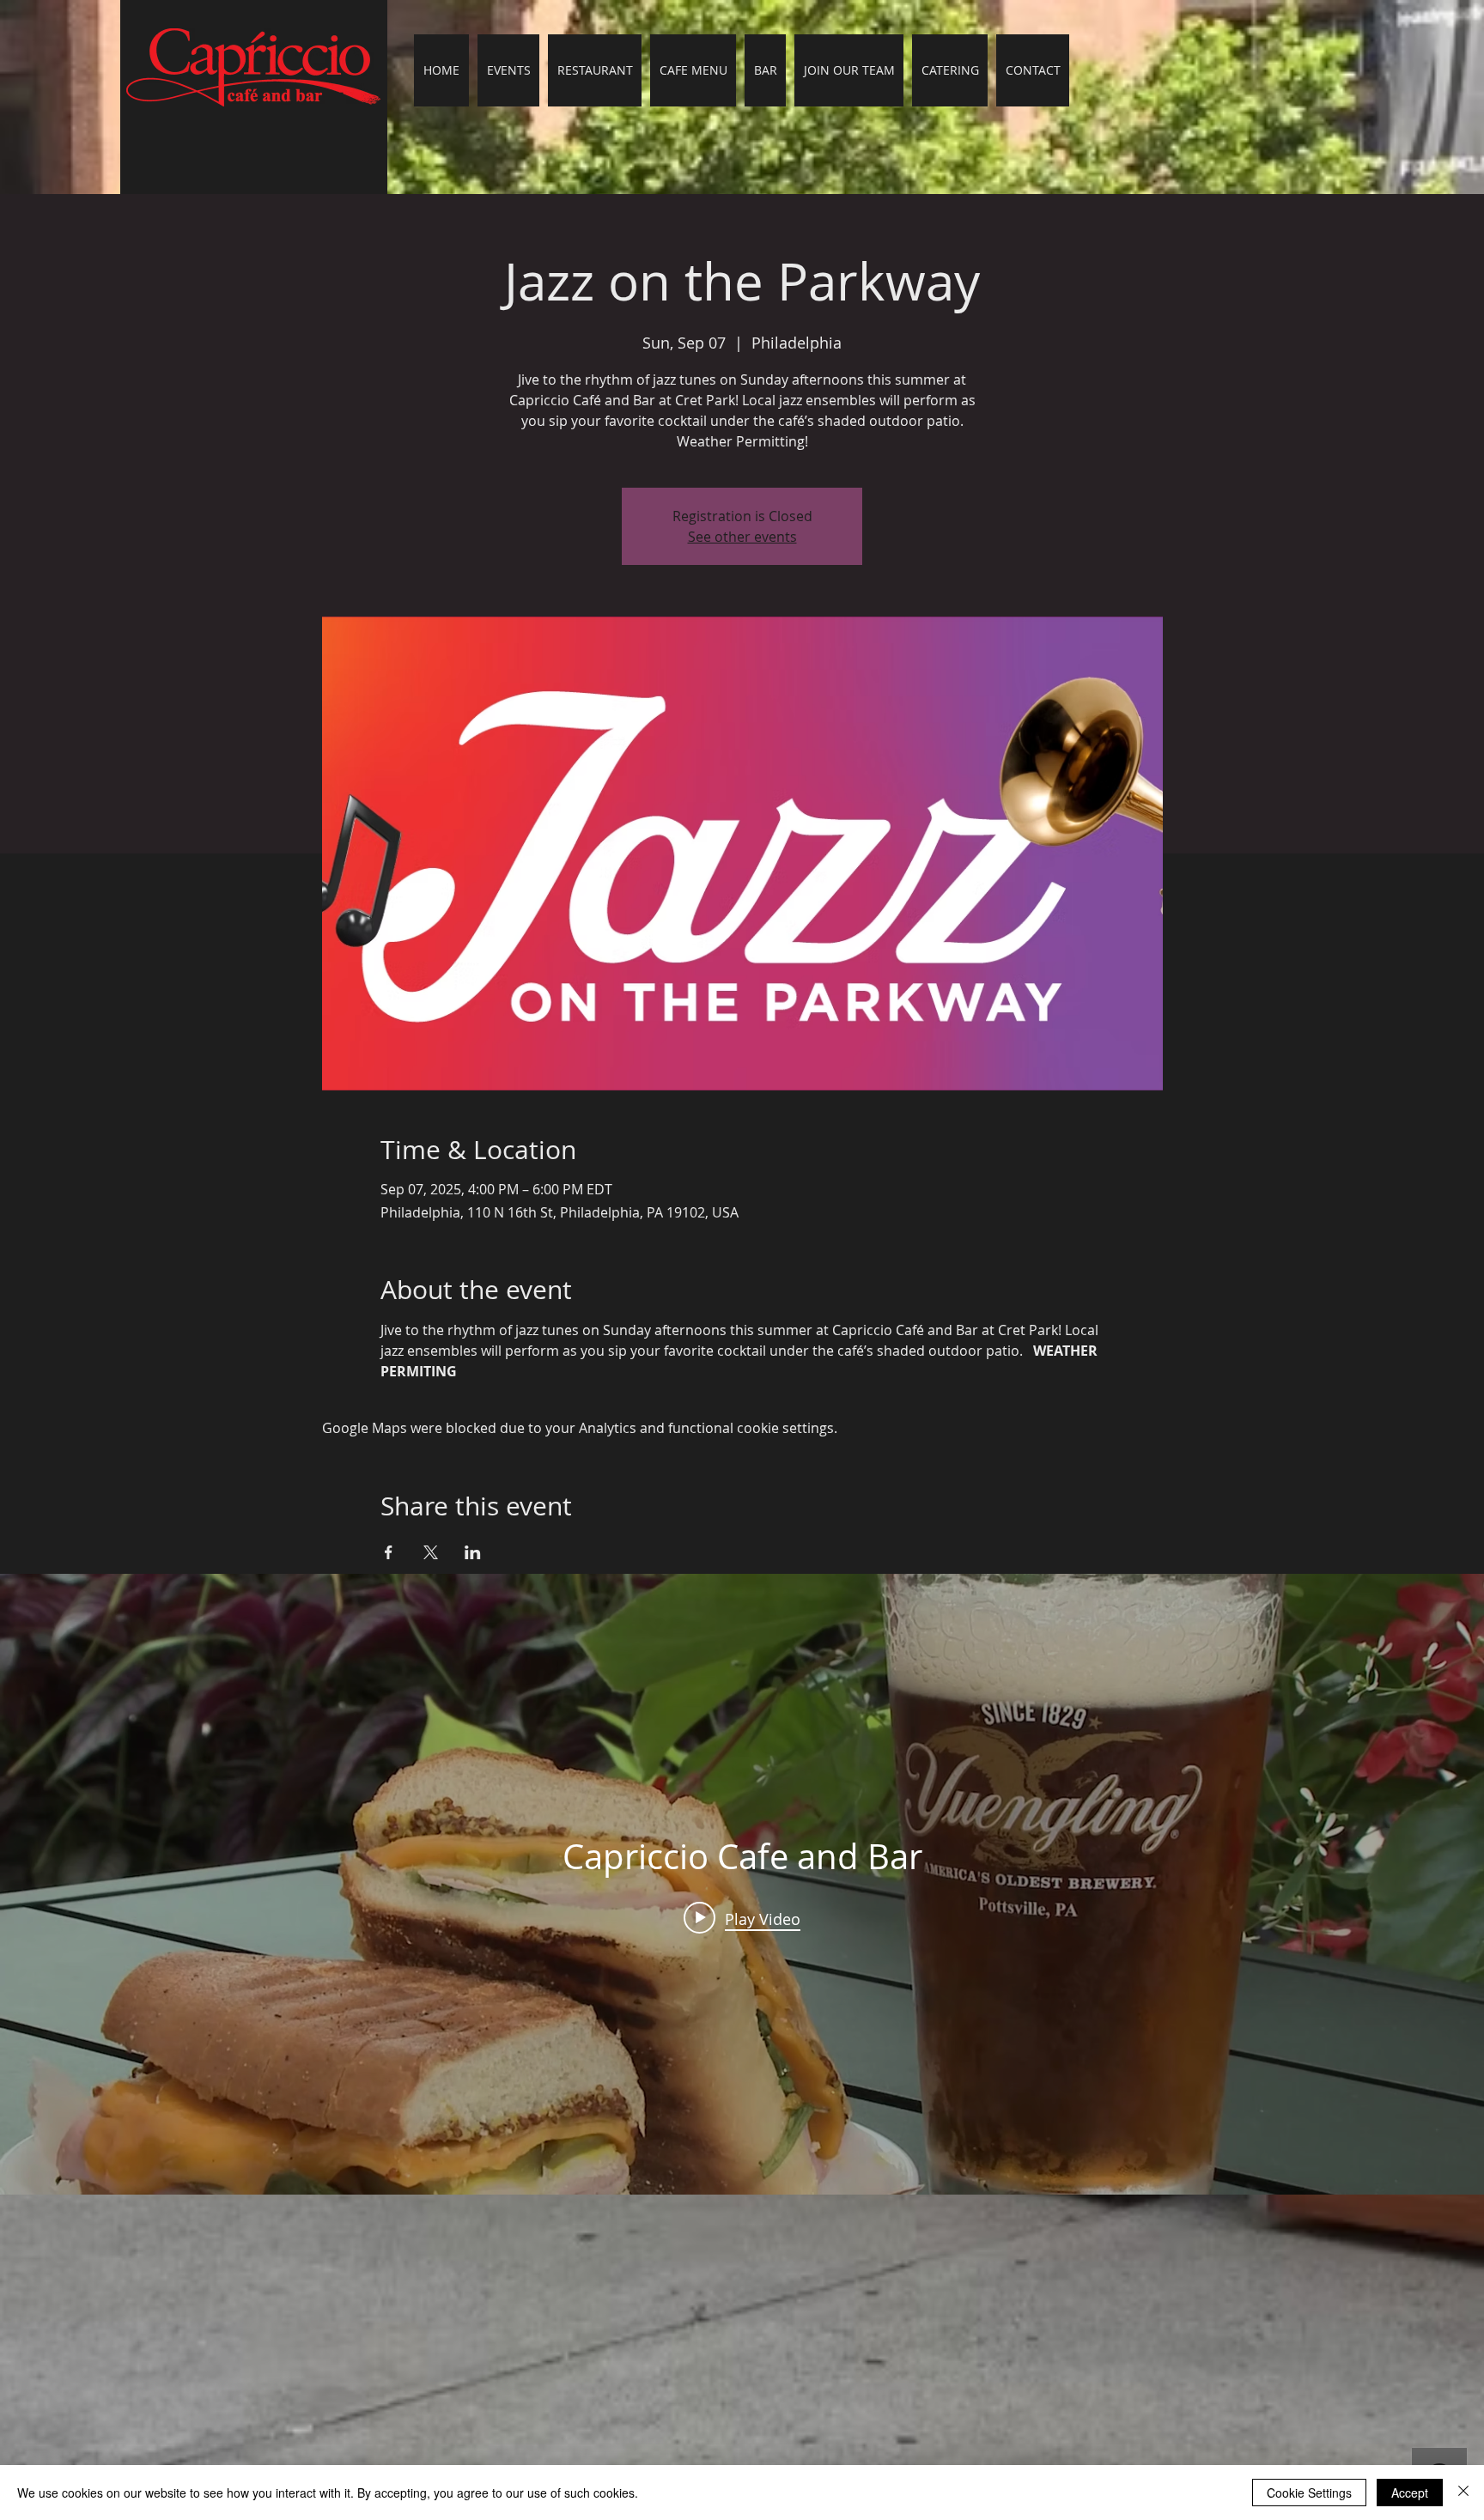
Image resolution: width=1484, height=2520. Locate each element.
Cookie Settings (1309, 2493)
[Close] (1463, 2493)
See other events (742, 537)
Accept (1410, 2493)
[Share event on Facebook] (389, 1552)
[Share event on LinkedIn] (473, 1552)
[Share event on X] (431, 1552)
